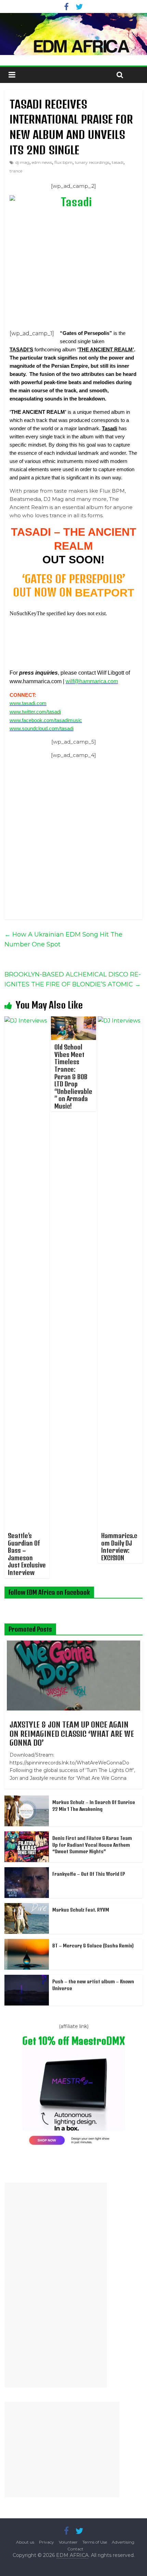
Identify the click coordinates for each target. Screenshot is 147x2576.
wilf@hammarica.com (92, 681)
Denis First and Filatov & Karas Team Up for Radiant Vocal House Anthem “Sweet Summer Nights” (92, 1845)
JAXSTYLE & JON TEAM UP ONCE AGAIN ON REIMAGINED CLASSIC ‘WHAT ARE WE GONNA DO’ (72, 1734)
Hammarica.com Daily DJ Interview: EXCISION (119, 1547)
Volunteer (68, 2542)
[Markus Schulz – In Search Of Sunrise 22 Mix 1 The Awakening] (27, 1799)
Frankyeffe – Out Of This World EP (89, 1874)
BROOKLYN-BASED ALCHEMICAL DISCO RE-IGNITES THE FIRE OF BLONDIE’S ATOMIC (73, 979)
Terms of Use (95, 2542)
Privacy (46, 2542)
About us (25, 2542)
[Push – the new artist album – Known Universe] (27, 1979)
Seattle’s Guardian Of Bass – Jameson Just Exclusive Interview (27, 1554)
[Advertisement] (56, 2285)
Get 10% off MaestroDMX (73, 2041)
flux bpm (63, 162)
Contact (75, 2549)
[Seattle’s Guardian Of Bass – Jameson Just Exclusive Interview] (27, 1021)
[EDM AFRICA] (73, 34)
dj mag (22, 162)
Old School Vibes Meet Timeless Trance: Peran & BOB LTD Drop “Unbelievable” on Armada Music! (73, 1076)
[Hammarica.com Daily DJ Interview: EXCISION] (120, 1021)
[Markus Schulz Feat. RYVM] (27, 1907)
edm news (42, 162)
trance (16, 171)
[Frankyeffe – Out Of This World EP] (27, 1871)
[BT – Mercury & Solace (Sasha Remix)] (27, 1943)
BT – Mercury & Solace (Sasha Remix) (93, 1946)
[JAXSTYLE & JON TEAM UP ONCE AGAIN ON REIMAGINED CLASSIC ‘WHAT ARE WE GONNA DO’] (73, 1644)
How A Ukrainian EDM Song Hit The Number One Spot (63, 939)
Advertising (123, 2542)
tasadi (118, 162)
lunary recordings (92, 162)
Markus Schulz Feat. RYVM (81, 1910)
